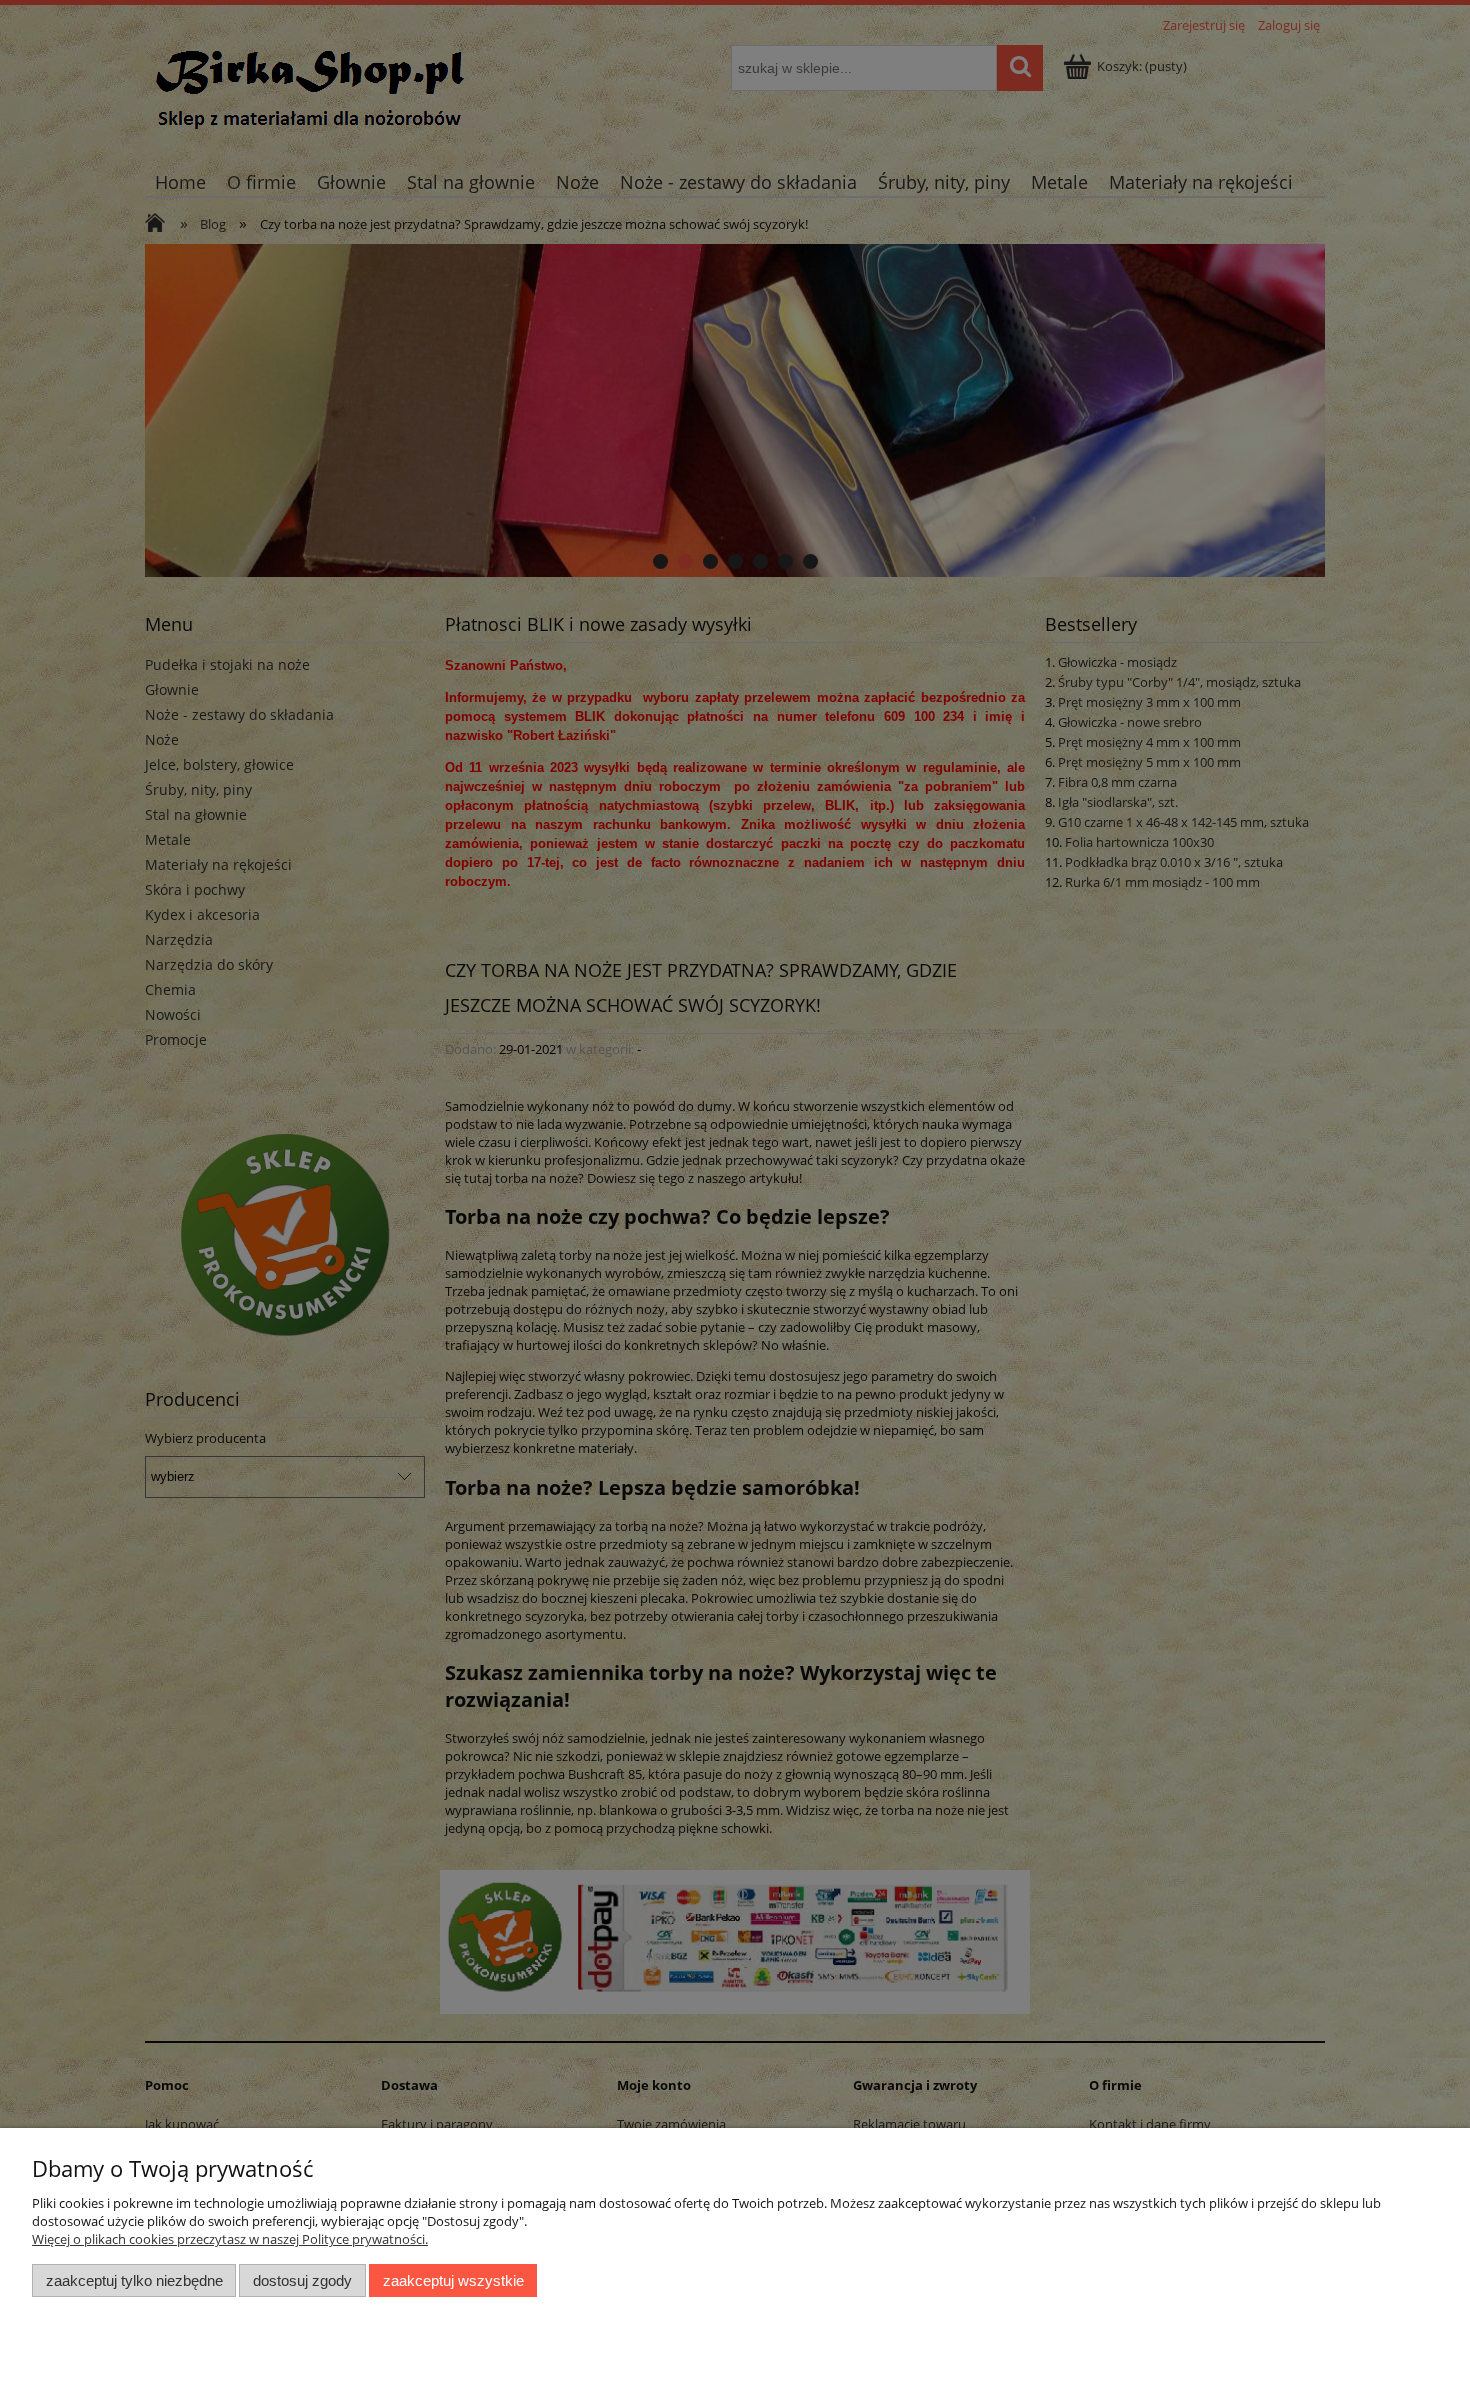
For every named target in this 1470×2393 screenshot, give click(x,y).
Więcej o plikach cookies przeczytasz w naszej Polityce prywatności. (230, 2239)
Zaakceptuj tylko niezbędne (134, 2280)
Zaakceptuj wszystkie (453, 2280)
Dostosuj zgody (302, 2280)
